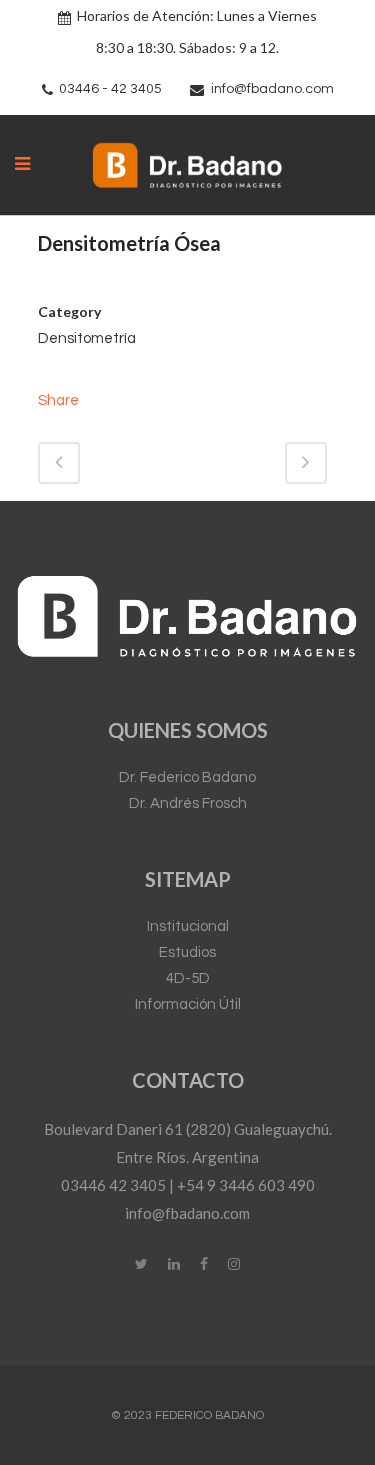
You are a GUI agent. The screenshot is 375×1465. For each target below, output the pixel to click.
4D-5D (188, 978)
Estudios (187, 952)
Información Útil (188, 1004)
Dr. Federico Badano (187, 777)
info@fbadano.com (272, 89)
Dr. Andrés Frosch (188, 803)
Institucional (188, 926)
